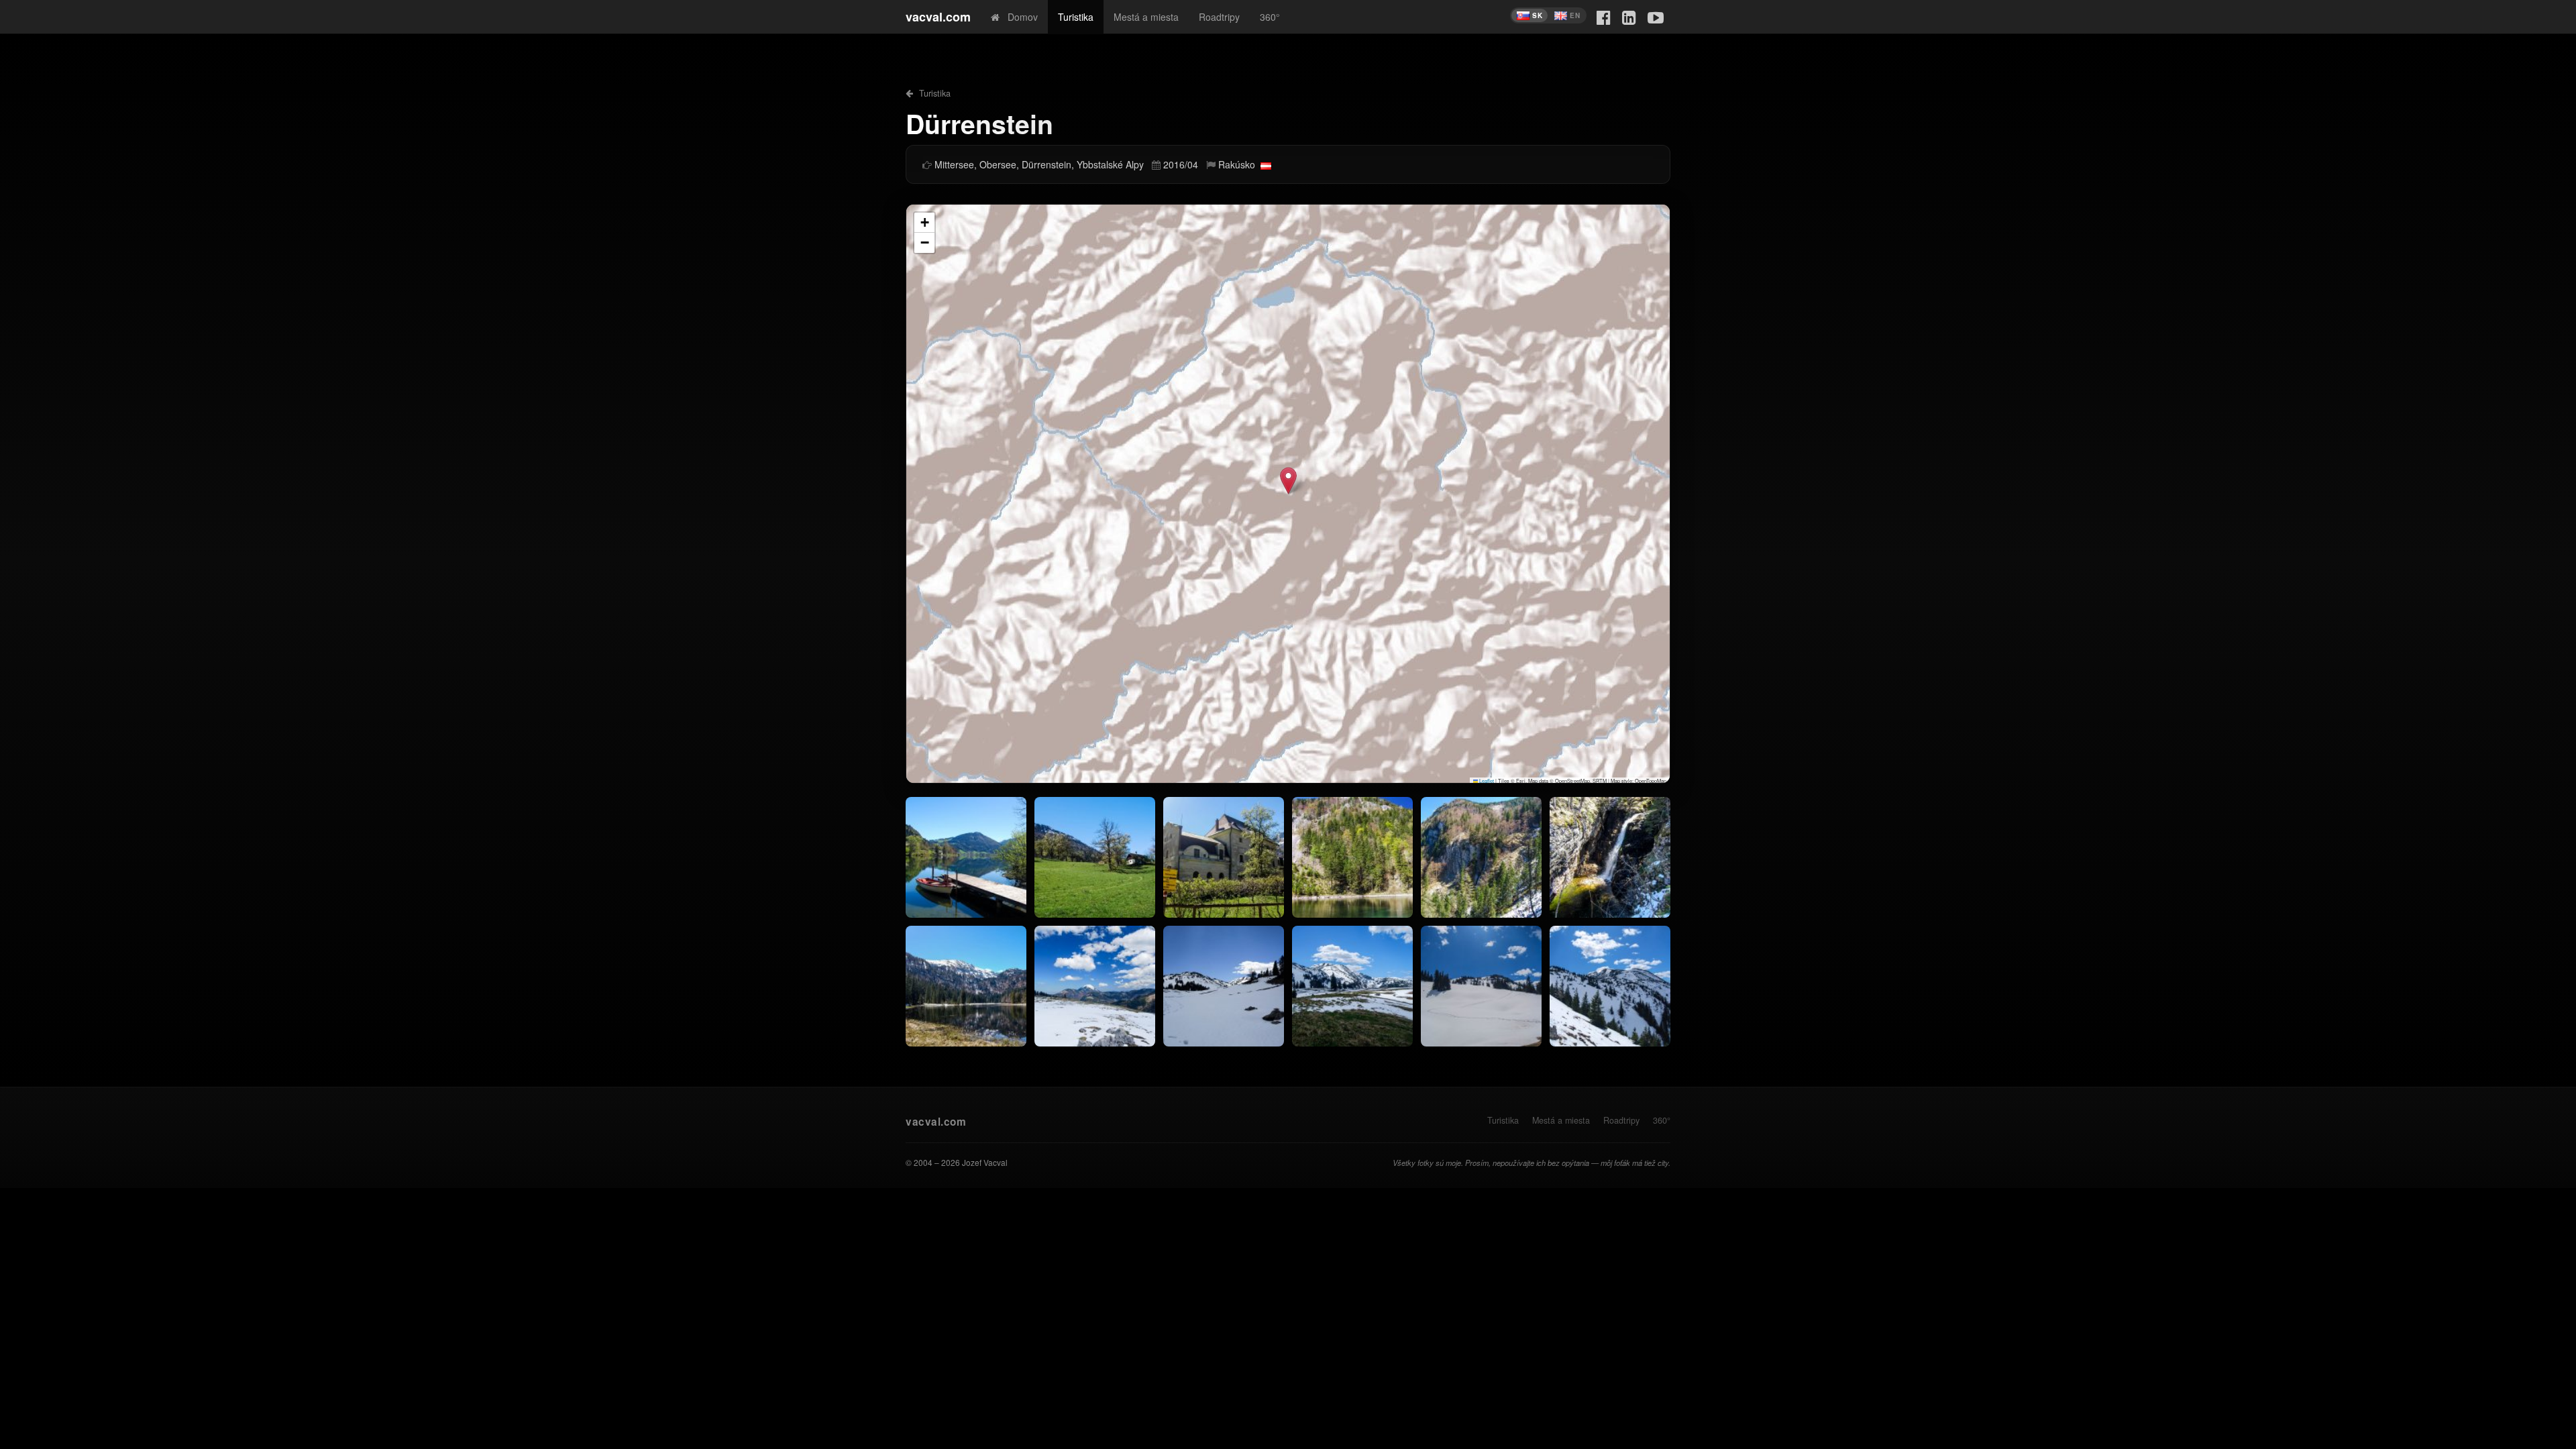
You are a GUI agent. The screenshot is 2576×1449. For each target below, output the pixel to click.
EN (1575, 15)
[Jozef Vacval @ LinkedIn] (1629, 16)
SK (1537, 15)
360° (1270, 17)
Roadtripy (1219, 17)
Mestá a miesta (1146, 17)
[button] (1288, 481)
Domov (1019, 17)
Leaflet (1486, 781)
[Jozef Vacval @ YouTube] (1656, 16)
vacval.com (938, 17)
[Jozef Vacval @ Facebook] (1604, 16)
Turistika (1076, 17)
